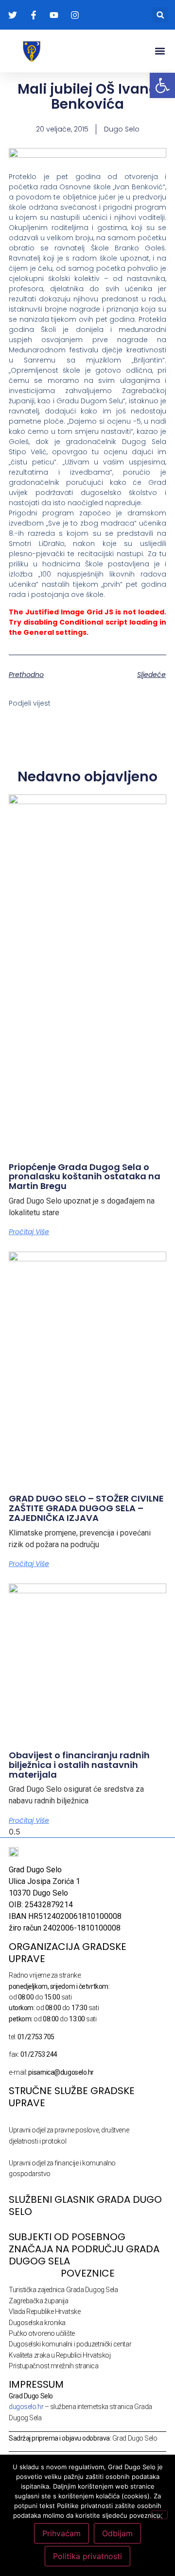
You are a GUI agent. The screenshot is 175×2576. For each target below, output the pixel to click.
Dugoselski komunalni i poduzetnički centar (70, 2344)
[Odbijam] (159, 2515)
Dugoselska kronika (37, 2323)
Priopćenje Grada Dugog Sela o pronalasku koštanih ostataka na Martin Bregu (85, 1177)
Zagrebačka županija (38, 2301)
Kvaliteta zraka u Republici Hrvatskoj (60, 2355)
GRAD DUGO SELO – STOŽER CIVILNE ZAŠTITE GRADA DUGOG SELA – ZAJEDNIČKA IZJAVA (86, 1508)
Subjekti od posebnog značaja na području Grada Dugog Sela (84, 2249)
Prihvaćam (61, 2533)
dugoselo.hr (26, 2407)
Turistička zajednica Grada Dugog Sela (63, 2290)
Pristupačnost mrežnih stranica (54, 2366)
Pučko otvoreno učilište (42, 2333)
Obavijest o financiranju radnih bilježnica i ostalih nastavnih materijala (79, 1765)
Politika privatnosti (87, 2556)
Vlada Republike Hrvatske (44, 2312)
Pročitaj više (29, 1232)
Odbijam (117, 2533)
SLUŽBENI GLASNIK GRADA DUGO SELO (85, 2205)
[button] (160, 15)
